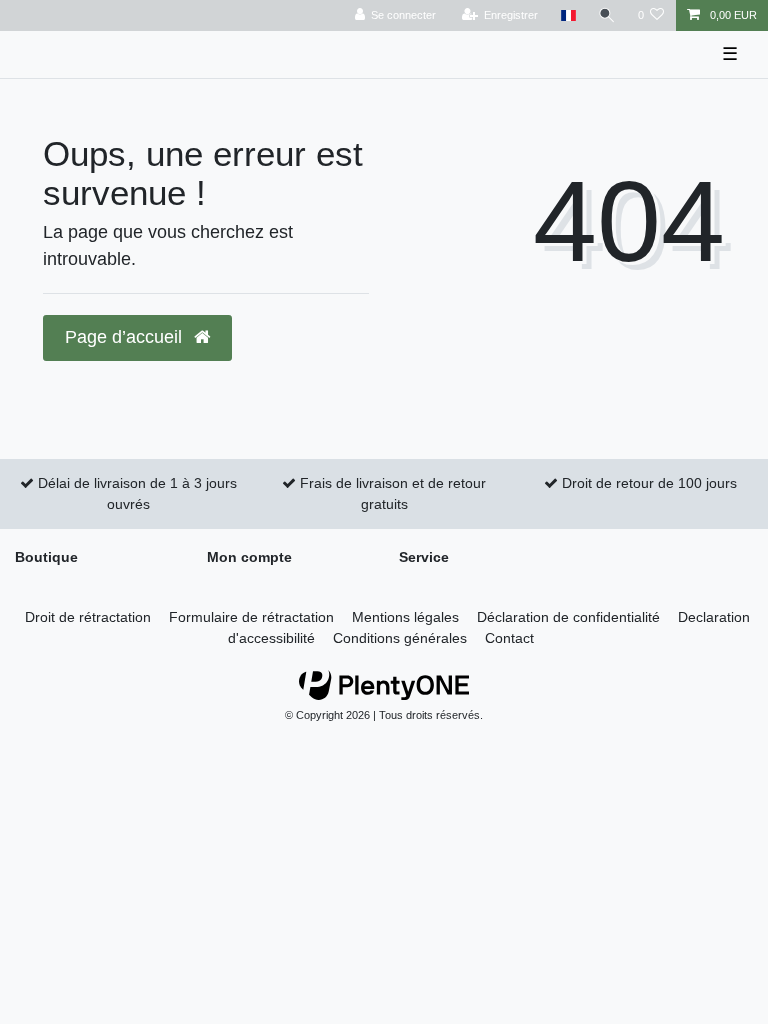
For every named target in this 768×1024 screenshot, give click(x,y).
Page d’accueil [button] (126, 337)
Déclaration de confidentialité (568, 617)
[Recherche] (607, 15)
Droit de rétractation (88, 617)
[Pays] (567, 15)
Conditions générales (400, 638)
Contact (509, 638)
